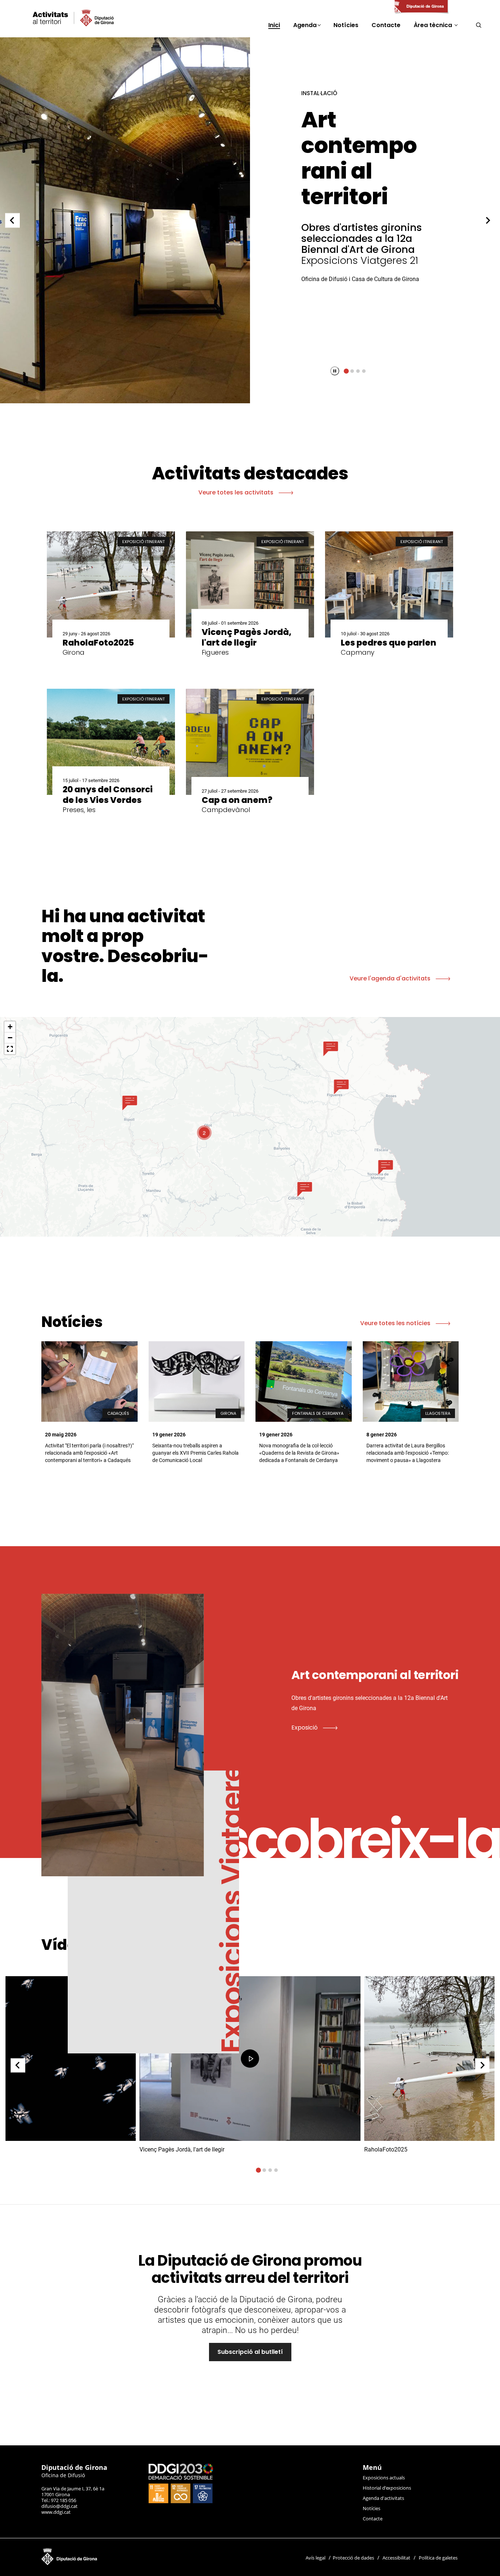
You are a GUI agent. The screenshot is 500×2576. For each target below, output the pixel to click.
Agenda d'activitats (383, 2498)
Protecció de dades (353, 2558)
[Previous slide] (12, 220)
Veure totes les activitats (237, 492)
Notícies (372, 2508)
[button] (130, 1103)
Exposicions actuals (384, 2478)
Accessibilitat (396, 2558)
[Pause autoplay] (335, 371)
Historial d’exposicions (387, 2488)
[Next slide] (488, 220)
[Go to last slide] (18, 2065)
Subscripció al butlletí (250, 2352)
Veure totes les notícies (396, 1323)
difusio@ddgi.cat (59, 2506)
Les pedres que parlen (361, 132)
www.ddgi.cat (56, 2512)
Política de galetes (438, 2558)
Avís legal (316, 2558)
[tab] (346, 371)
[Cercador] (479, 25)
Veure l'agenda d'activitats (391, 978)
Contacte (373, 2519)
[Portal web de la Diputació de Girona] (421, 7)
